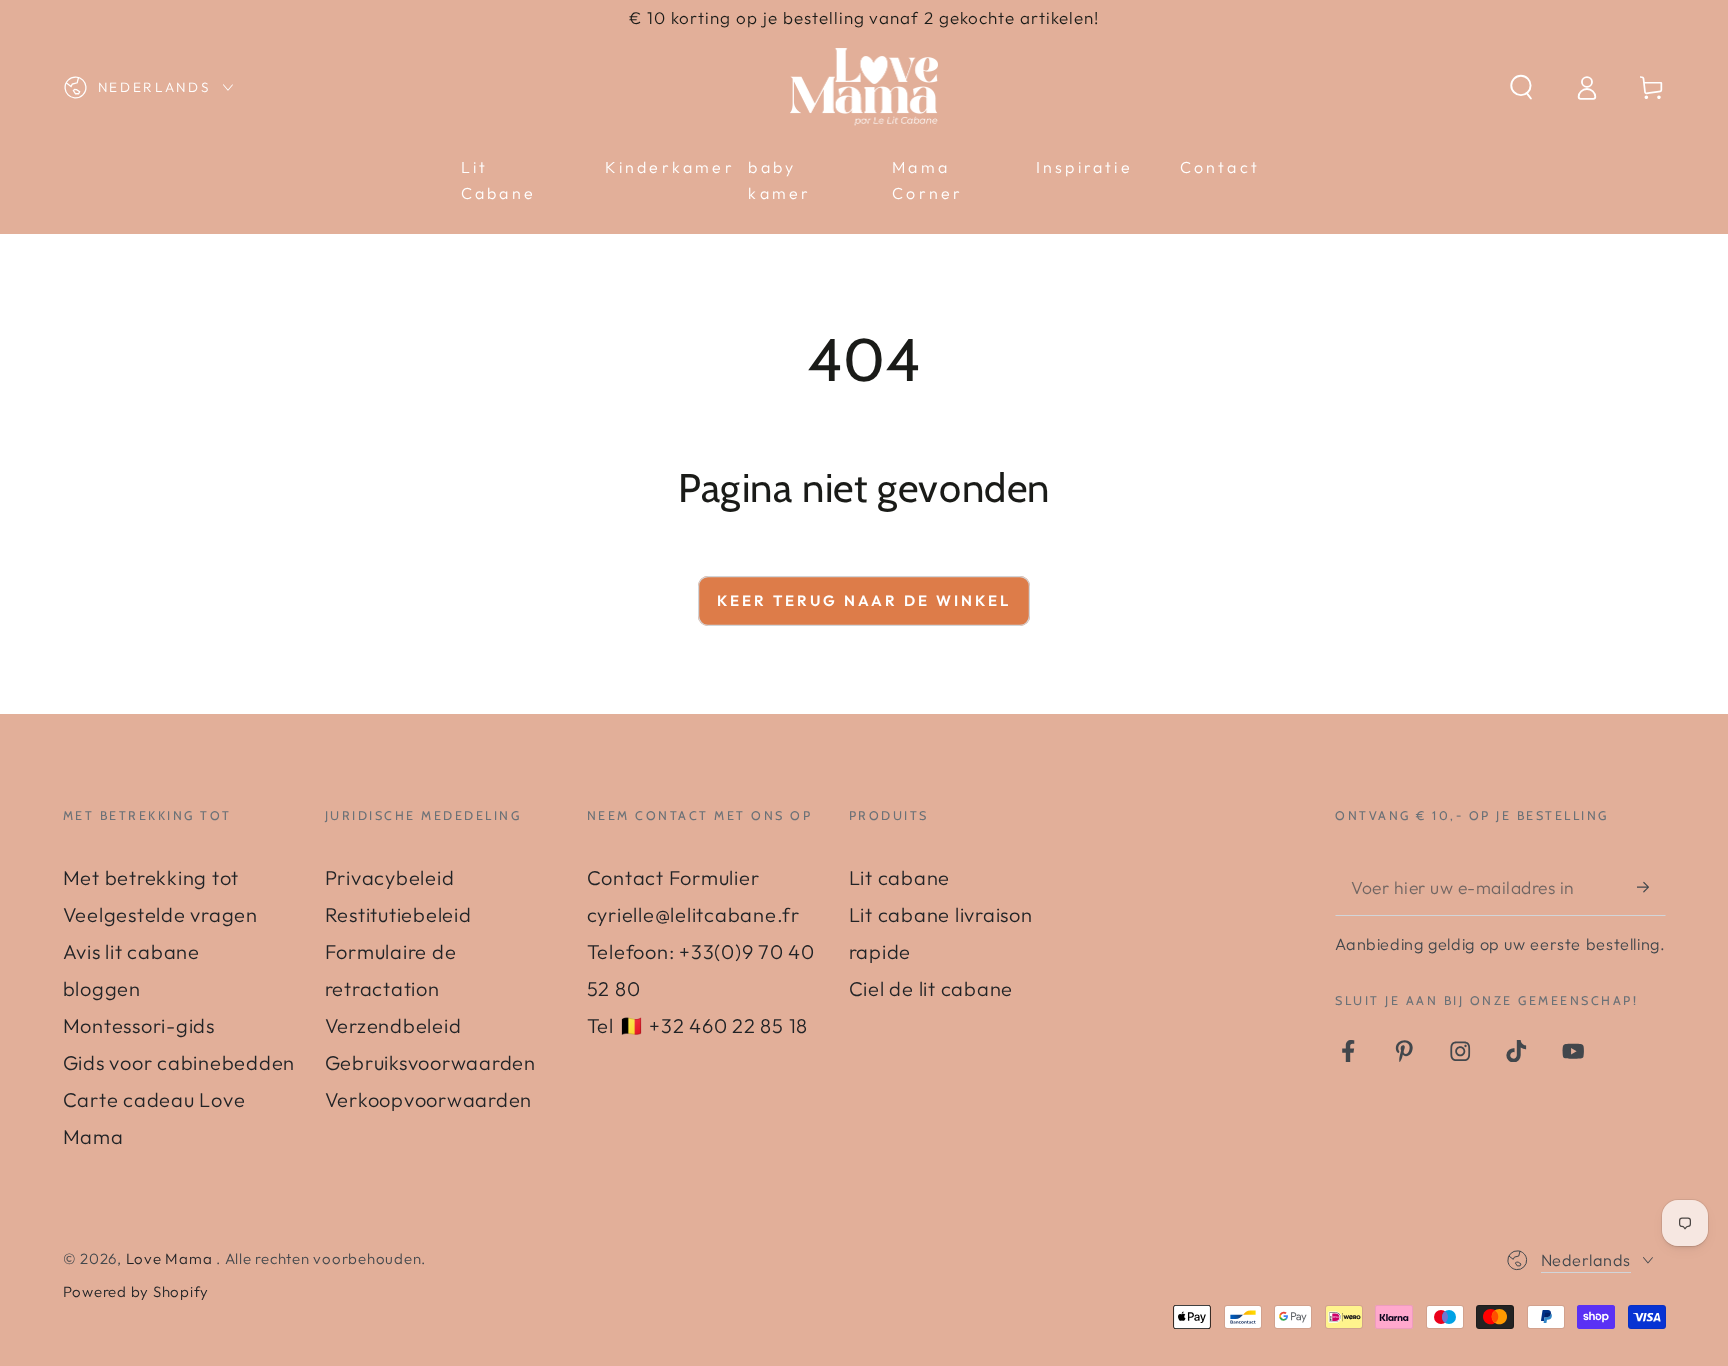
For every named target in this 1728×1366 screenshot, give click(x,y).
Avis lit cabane (131, 951)
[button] (1521, 87)
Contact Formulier (673, 877)
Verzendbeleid (393, 1025)
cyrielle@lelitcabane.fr (693, 914)
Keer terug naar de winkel (864, 600)
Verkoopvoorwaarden (429, 1099)
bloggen (102, 988)
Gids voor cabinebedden (179, 1062)
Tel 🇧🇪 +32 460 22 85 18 (698, 1025)
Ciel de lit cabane (931, 988)
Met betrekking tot (151, 877)
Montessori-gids (139, 1025)
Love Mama (171, 1258)
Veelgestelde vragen (160, 914)
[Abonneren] (1651, 886)
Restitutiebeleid (398, 914)
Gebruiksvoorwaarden (430, 1062)
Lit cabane (900, 877)
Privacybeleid (390, 877)
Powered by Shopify (136, 1291)
